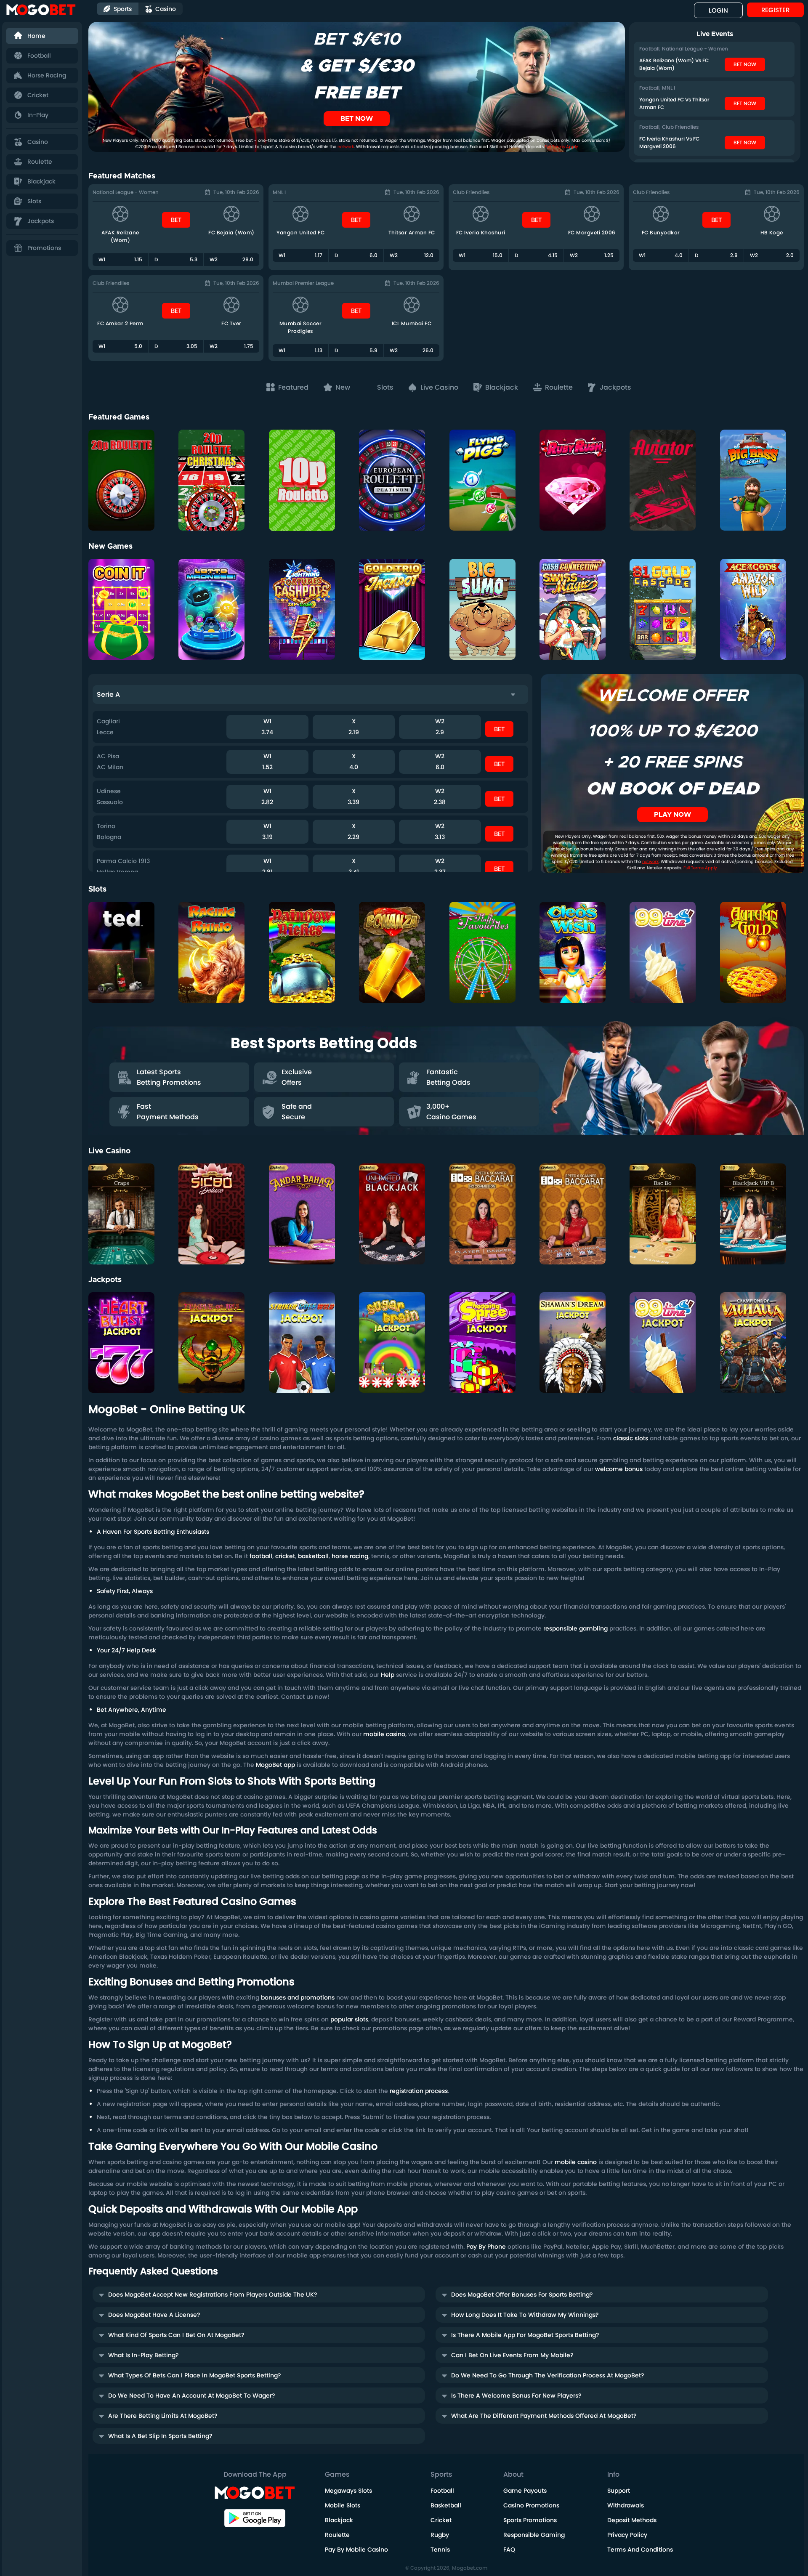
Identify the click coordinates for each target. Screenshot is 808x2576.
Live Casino (440, 387)
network (346, 147)
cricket (285, 1556)
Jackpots (41, 221)
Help (388, 1675)
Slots (34, 201)
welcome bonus (619, 1469)
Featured (294, 387)
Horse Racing (47, 75)
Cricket (38, 95)
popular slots (349, 2019)
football (261, 1556)
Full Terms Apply (561, 147)
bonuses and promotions (298, 1997)
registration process (419, 2091)
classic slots (631, 1438)
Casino (38, 142)
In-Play (38, 115)
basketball (313, 1556)
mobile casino (384, 1734)
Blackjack (41, 181)
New (344, 387)
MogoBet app (275, 1765)
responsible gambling (575, 1628)
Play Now (130, 474)
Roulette (40, 162)
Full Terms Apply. (701, 868)
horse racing (350, 1556)
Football (39, 56)
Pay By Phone (486, 2247)
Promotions (44, 248)
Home (36, 36)
